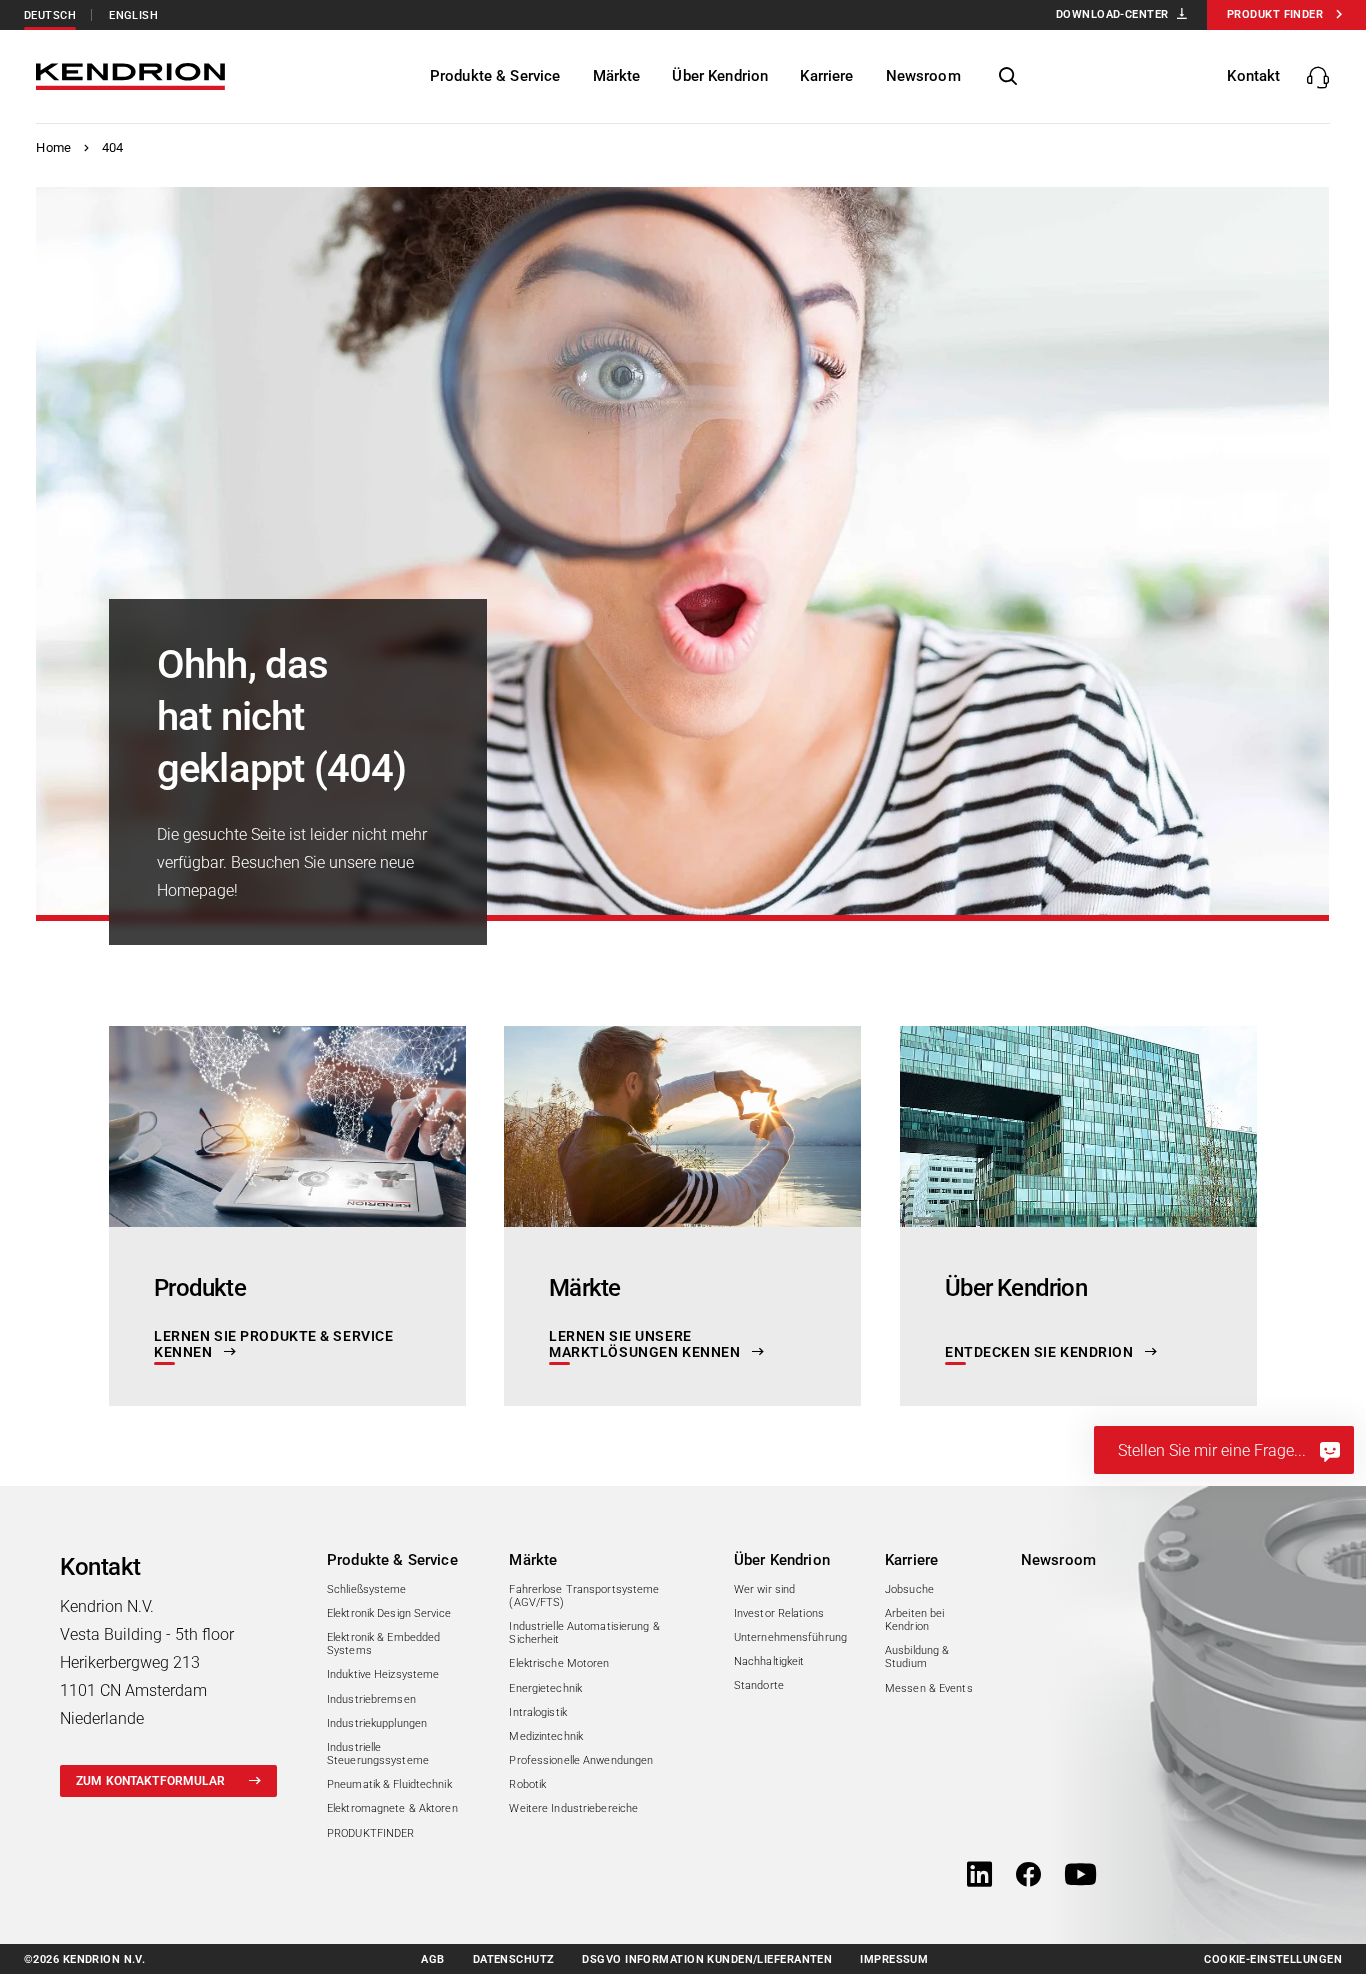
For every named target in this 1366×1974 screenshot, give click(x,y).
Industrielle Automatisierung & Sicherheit (584, 1633)
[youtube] (1080, 1876)
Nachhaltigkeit (769, 1661)
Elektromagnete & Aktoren (392, 1808)
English (133, 15)
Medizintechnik (546, 1736)
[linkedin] (979, 1876)
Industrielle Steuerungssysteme (378, 1754)
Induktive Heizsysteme (383, 1674)
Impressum (894, 1959)
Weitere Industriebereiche (573, 1808)
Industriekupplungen (377, 1723)
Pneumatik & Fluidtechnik (389, 1784)
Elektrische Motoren (559, 1663)
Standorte (759, 1685)
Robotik (527, 1784)
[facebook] (1028, 1876)
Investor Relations (779, 1613)
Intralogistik (537, 1712)
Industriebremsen (371, 1699)
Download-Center (1112, 14)
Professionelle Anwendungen (581, 1760)
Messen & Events (929, 1688)
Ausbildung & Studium (917, 1657)
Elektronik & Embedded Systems (383, 1644)
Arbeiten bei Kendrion (914, 1620)
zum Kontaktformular (150, 1781)
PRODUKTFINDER (370, 1833)
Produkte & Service (392, 1560)
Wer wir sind (764, 1589)
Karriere (911, 1560)
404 (112, 147)
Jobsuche (909, 1589)
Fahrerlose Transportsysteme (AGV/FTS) (584, 1596)
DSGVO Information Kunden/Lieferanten (707, 1959)
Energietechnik (545, 1688)
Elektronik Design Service (389, 1613)
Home (53, 147)
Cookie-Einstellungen (1273, 1959)
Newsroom (1058, 1560)
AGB (432, 1959)
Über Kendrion (782, 1560)
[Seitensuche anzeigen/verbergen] (1008, 77)
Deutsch (50, 15)
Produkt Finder (1275, 14)
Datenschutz (514, 1959)
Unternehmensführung (790, 1637)
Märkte (533, 1560)
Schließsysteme (367, 1589)
